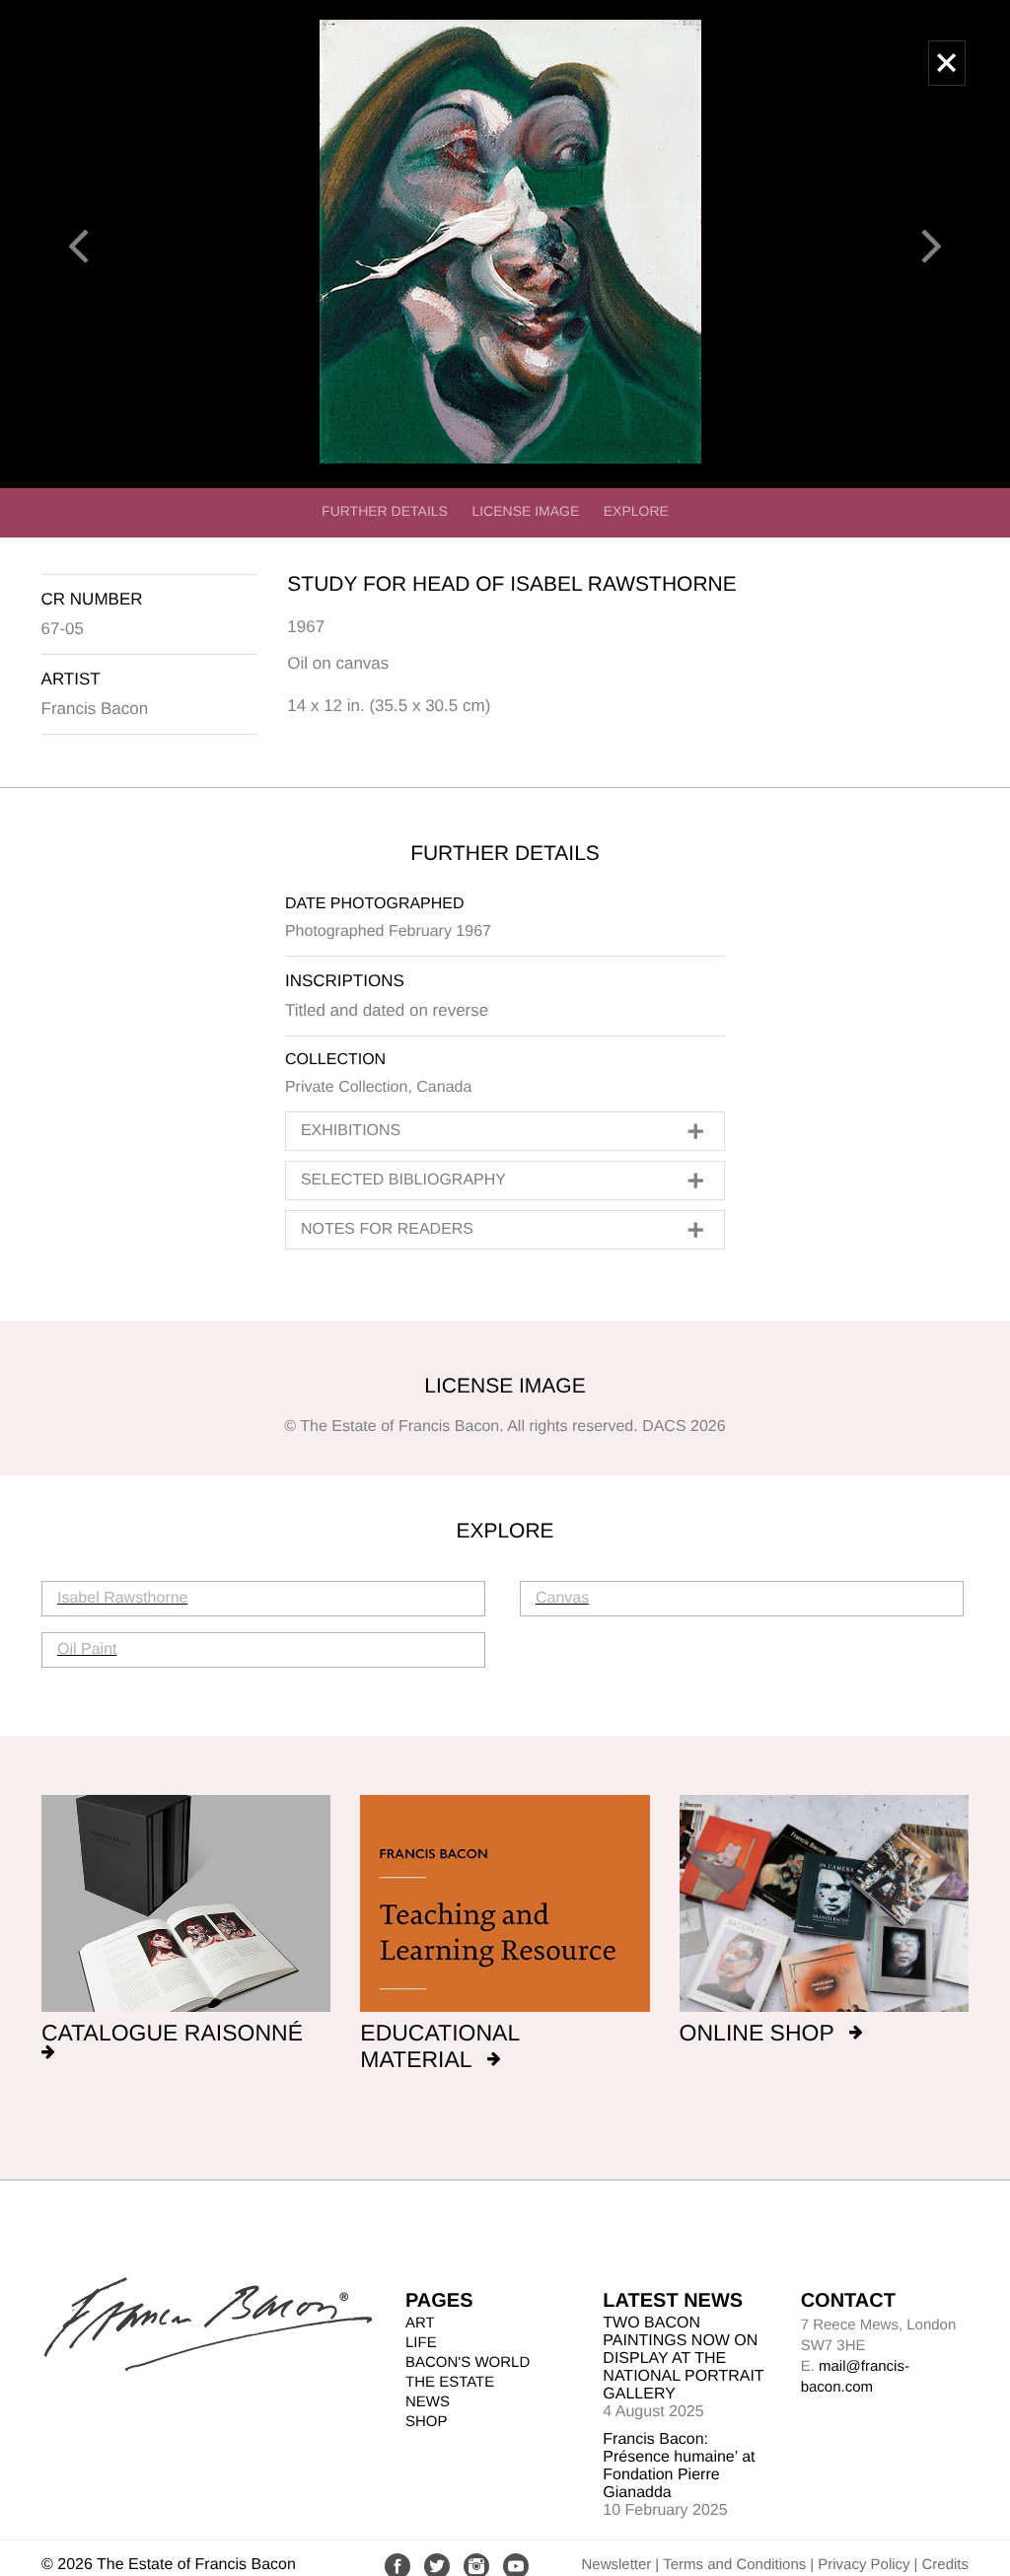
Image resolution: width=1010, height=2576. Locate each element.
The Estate (450, 2382)
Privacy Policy (864, 2565)
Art (420, 2323)
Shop (427, 2422)
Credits (945, 2565)
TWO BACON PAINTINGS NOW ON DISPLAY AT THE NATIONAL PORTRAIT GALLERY (683, 2359)
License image (525, 511)
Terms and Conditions (734, 2565)
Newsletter (616, 2565)
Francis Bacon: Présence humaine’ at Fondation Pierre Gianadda (679, 2466)
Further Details (385, 511)
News (428, 2402)
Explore (636, 511)
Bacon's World (468, 2362)
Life (421, 2343)
